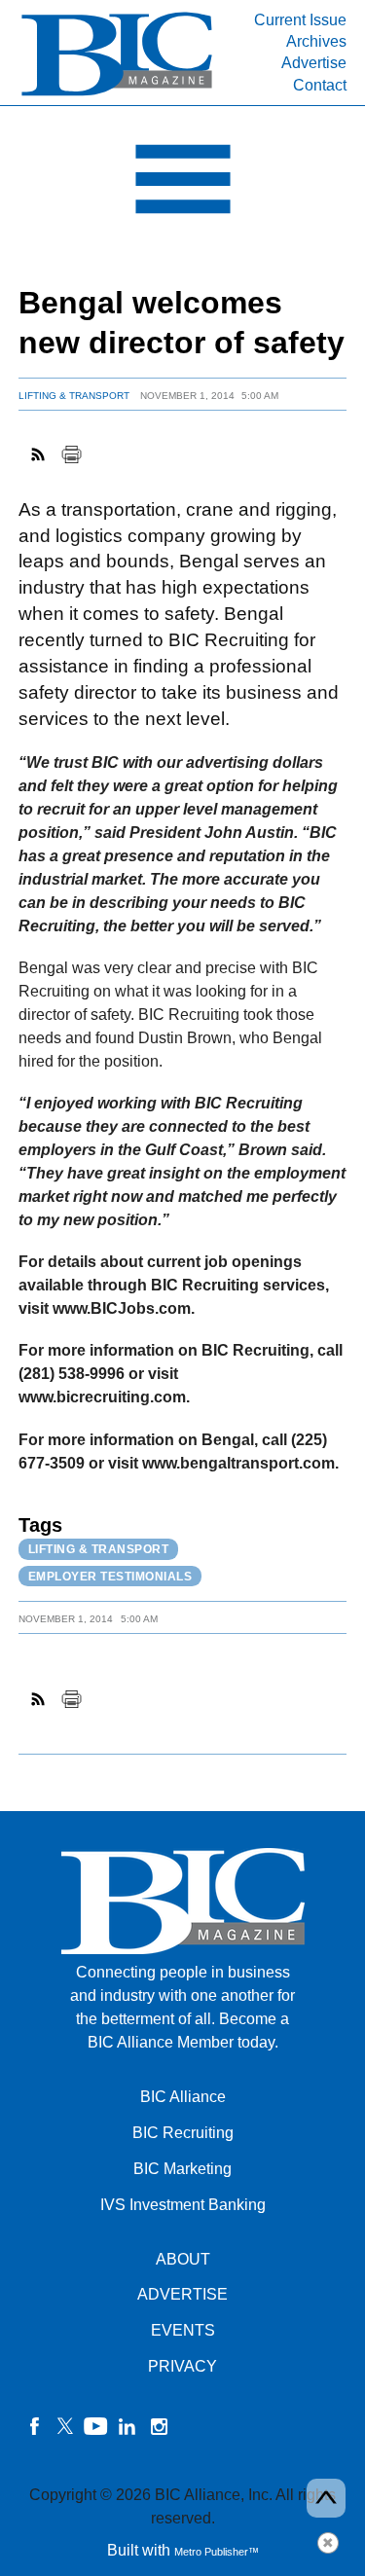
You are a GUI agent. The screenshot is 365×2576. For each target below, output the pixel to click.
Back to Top (326, 2498)
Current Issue (300, 20)
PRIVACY (182, 2366)
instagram (159, 2426)
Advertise (314, 63)
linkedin (128, 2426)
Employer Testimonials (110, 1577)
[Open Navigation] (182, 184)
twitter (65, 2426)
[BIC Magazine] (117, 94)
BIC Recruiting (183, 2133)
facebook (34, 2426)
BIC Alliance (183, 2097)
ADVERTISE (182, 2294)
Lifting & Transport (74, 396)
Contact (320, 85)
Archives (316, 41)
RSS (39, 454)
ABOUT (183, 2259)
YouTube (96, 2426)
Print (71, 454)
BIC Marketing (182, 2169)
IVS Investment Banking (183, 2205)
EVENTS (183, 2330)
